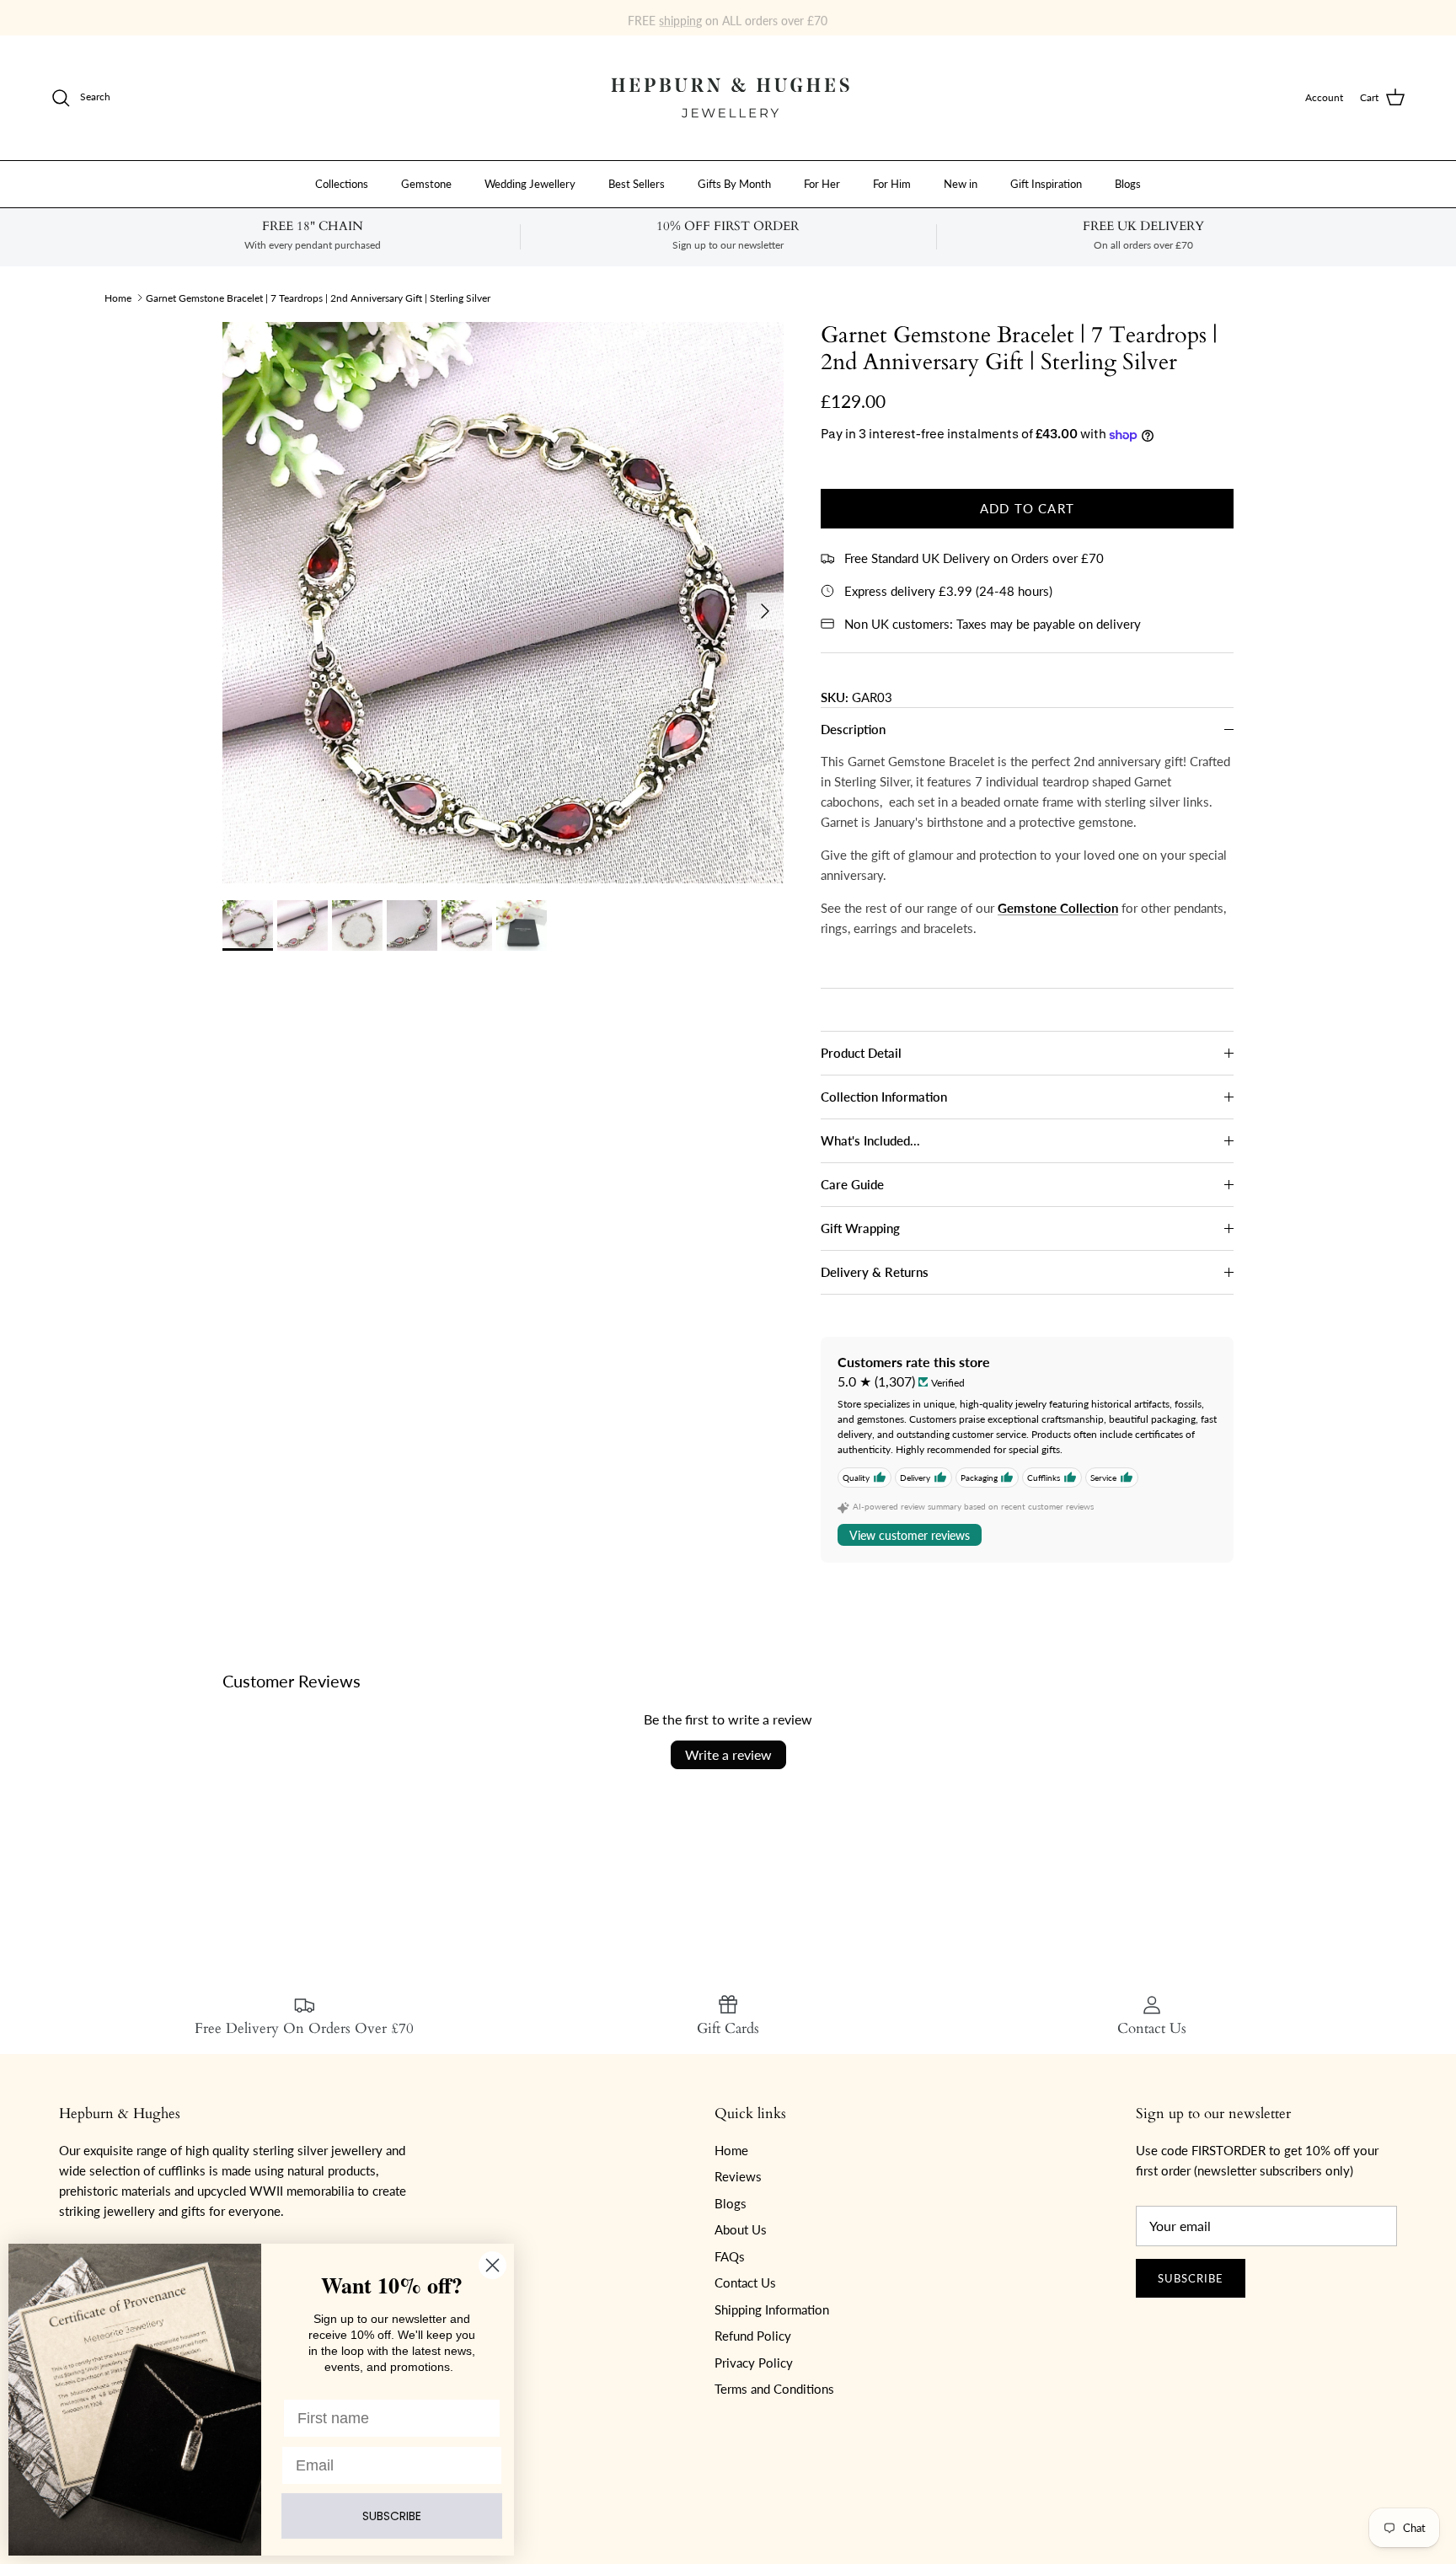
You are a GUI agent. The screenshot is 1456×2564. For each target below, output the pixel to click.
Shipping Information (772, 2309)
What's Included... (870, 1140)
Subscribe (1191, 2278)
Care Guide (852, 1184)
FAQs (730, 2256)
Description (853, 729)
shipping (680, 17)
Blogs (1128, 183)
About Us (741, 2229)
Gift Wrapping (860, 1228)
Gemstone (426, 183)
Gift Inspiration (1046, 183)
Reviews (738, 2176)
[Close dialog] (492, 2265)
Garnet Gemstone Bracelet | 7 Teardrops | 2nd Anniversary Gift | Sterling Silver (318, 297)
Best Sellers (637, 183)
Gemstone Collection (1058, 908)
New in (961, 183)
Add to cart (1027, 508)
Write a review (728, 1754)
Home (118, 297)
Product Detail (861, 1053)
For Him (892, 183)
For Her (822, 183)
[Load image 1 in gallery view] (503, 603)
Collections (342, 183)
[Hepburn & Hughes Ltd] (728, 98)
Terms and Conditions (774, 2389)
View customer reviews (910, 1535)
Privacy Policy (754, 2363)
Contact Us (745, 2282)
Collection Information (884, 1097)
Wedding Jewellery (530, 183)
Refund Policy (753, 2336)
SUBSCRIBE (392, 2516)
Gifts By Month (734, 183)
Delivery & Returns (875, 1272)
